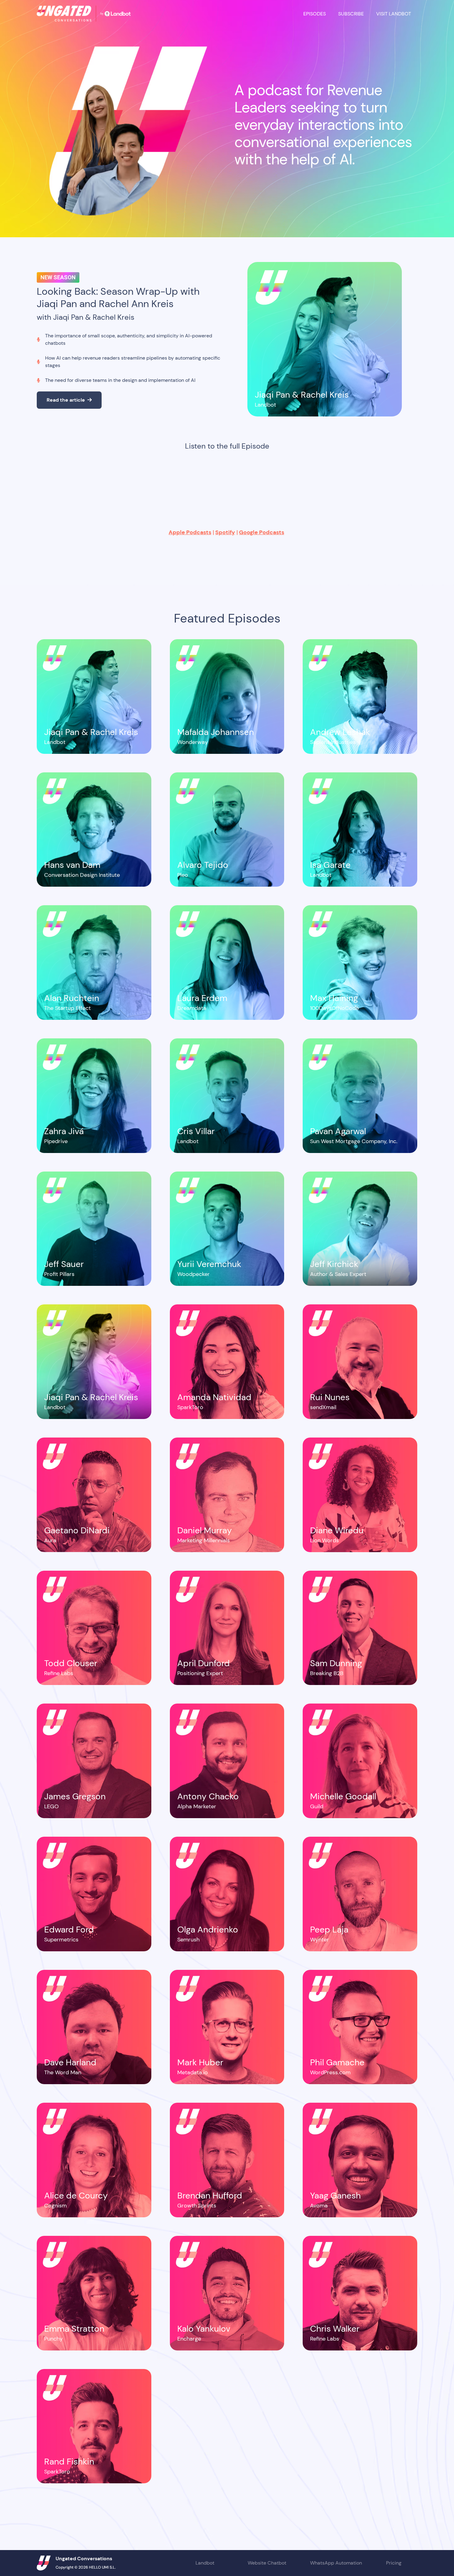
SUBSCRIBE (351, 14)
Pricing (394, 2563)
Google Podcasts (262, 532)
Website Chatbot (267, 2563)
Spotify (225, 532)
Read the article (69, 400)
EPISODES (315, 14)
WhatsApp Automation (336, 2563)
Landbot (205, 2563)
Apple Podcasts (190, 532)
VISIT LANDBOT (394, 14)
